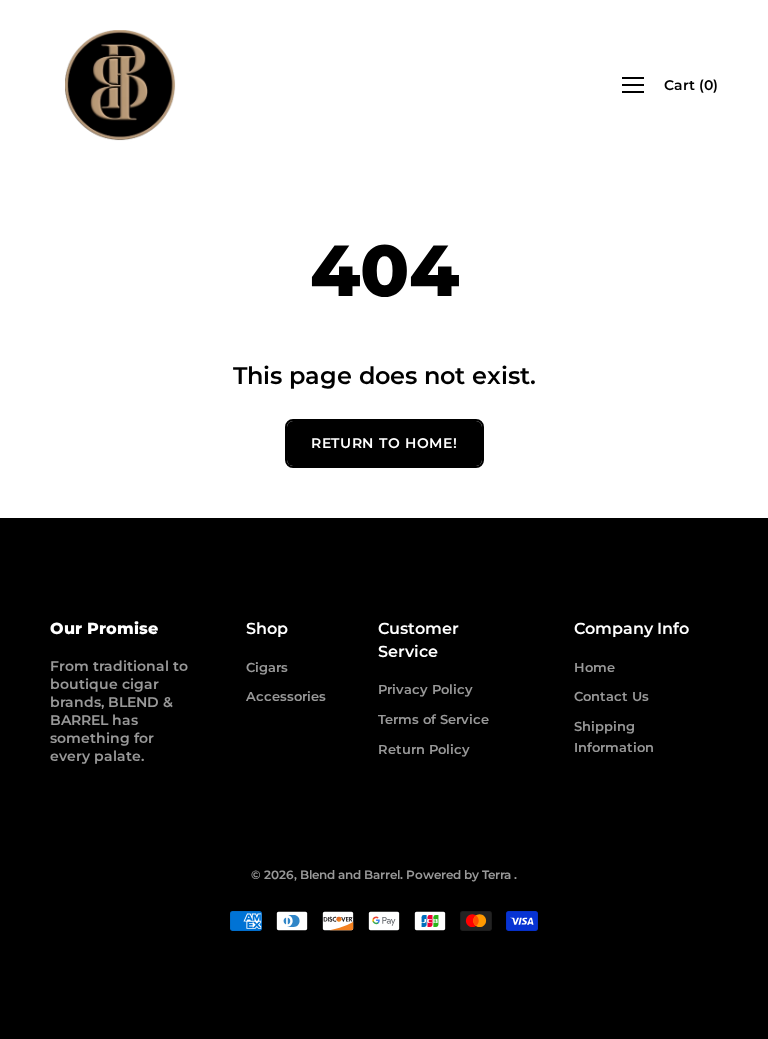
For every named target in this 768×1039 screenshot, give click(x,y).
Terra (496, 874)
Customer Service (418, 639)
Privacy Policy (425, 689)
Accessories (286, 696)
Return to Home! (384, 443)
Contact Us (611, 696)
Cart (691, 85)
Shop (267, 628)
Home (594, 667)
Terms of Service (433, 719)
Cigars (267, 667)
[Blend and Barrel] (120, 85)
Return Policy (424, 749)
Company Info (631, 628)
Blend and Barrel (350, 874)
